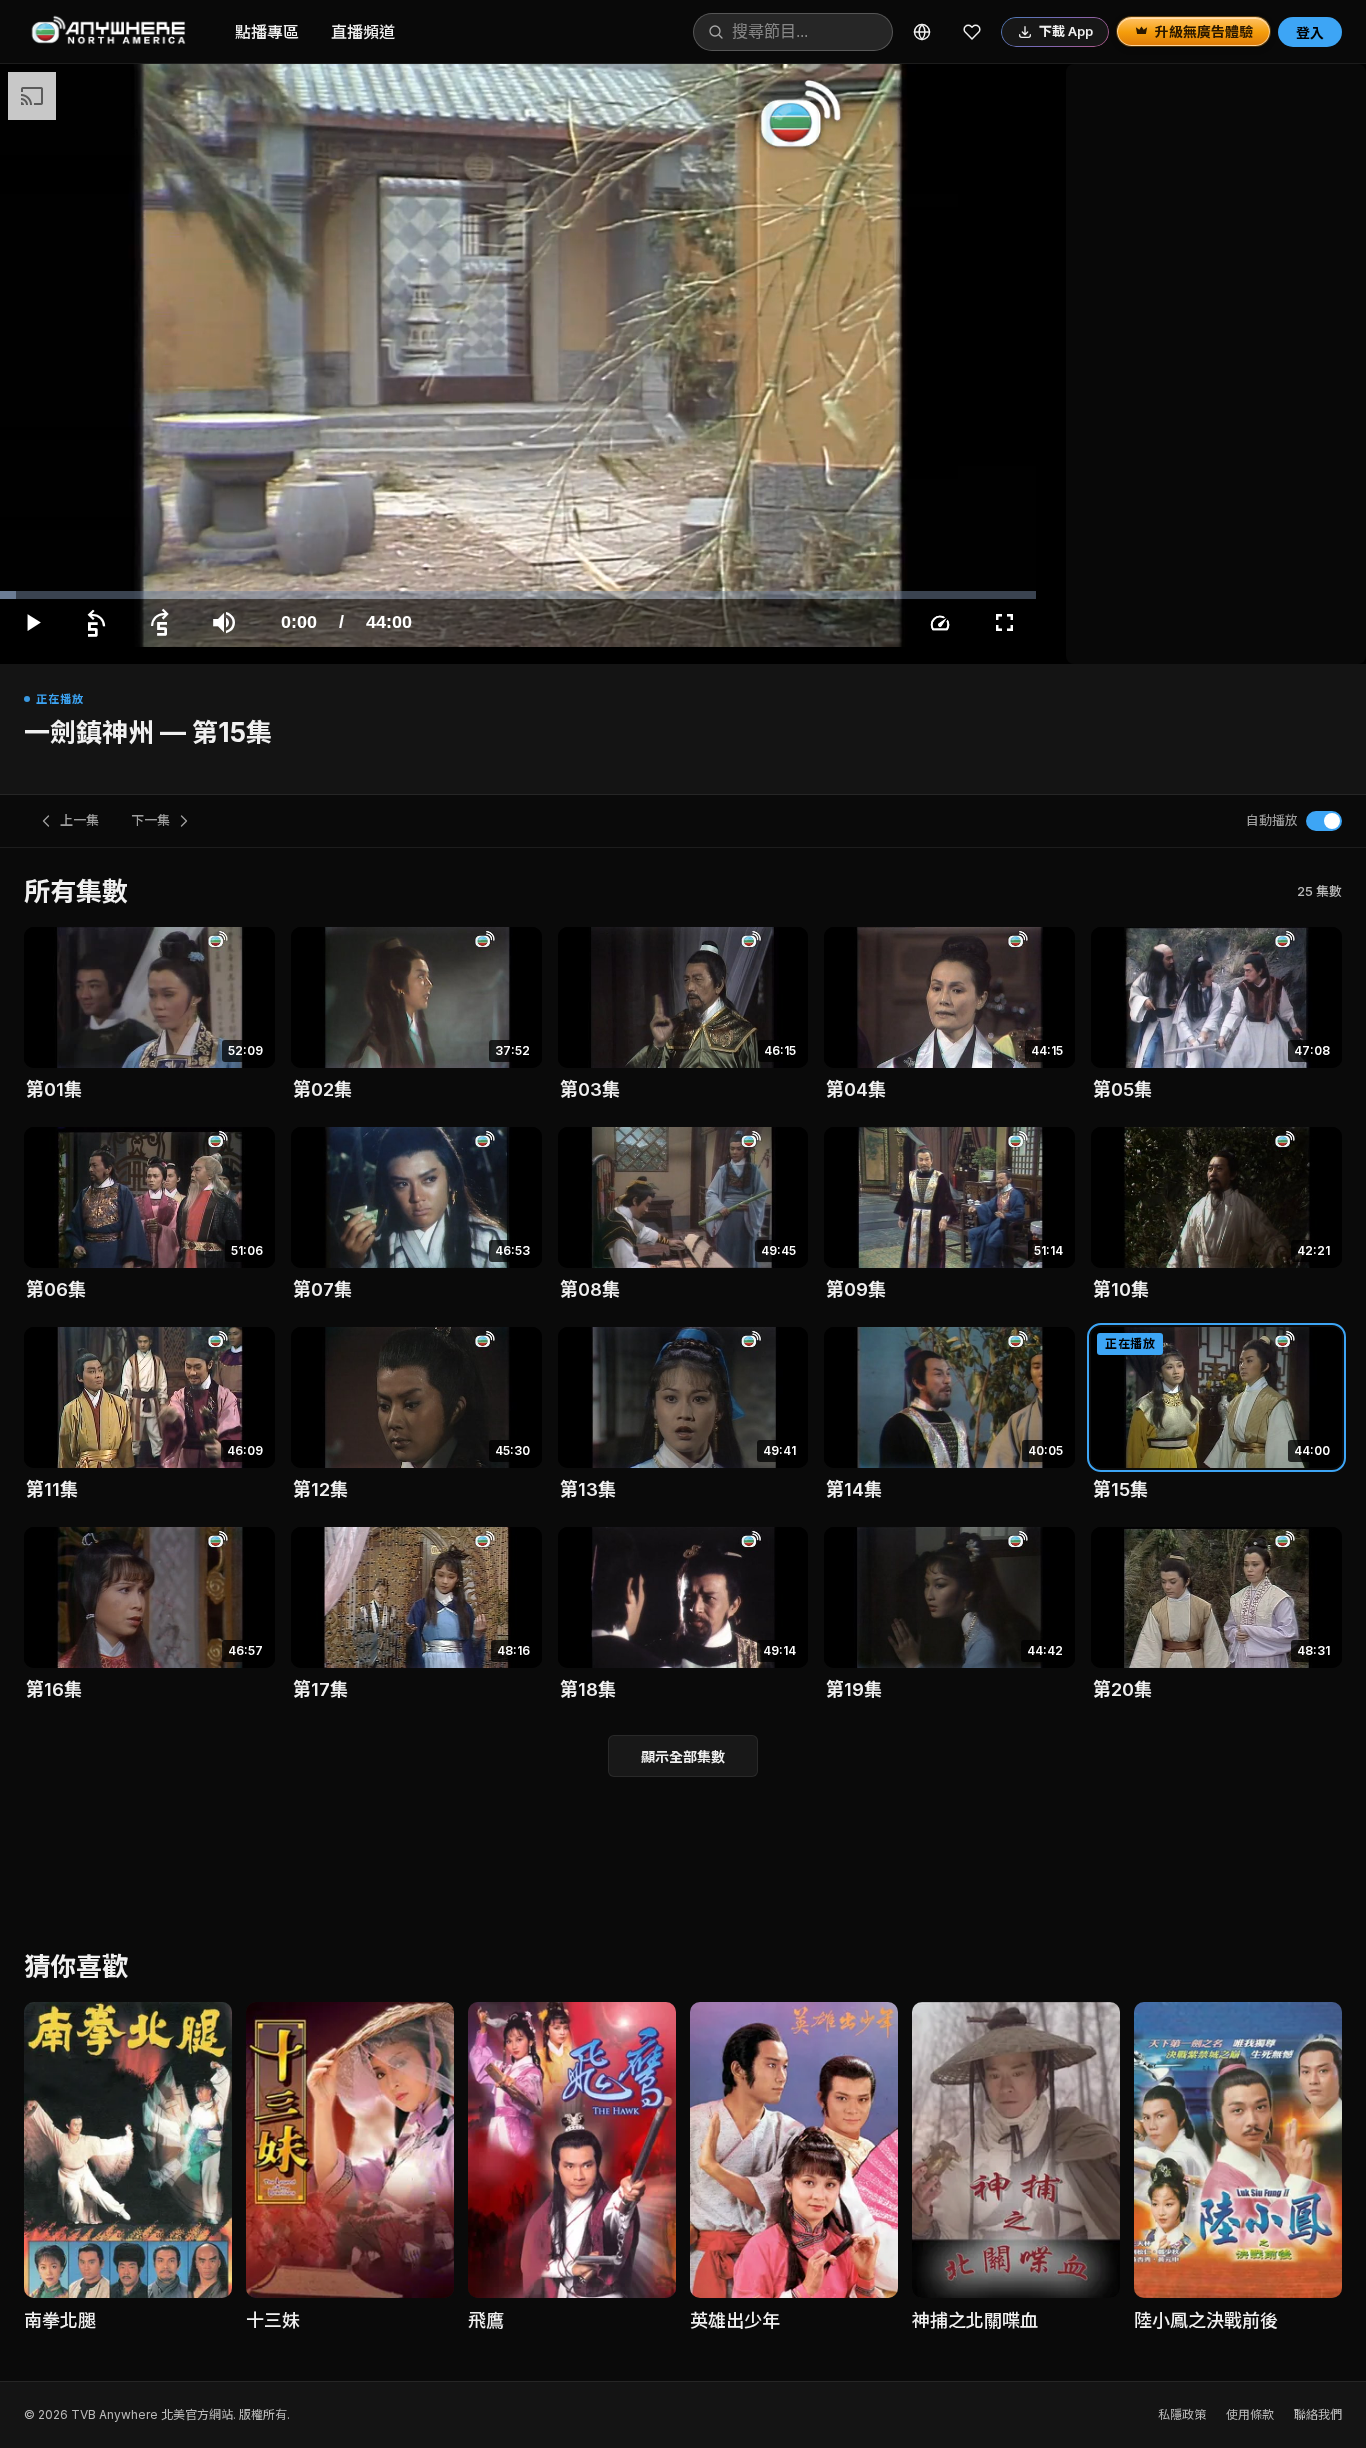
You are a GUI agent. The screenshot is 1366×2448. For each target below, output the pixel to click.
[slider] (518, 595)
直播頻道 (363, 32)
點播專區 (267, 32)
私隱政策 (1182, 2414)
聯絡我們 (1318, 2414)
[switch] (1324, 821)
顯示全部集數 (683, 1756)
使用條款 (1250, 2414)
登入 (1310, 32)
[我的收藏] (972, 32)
